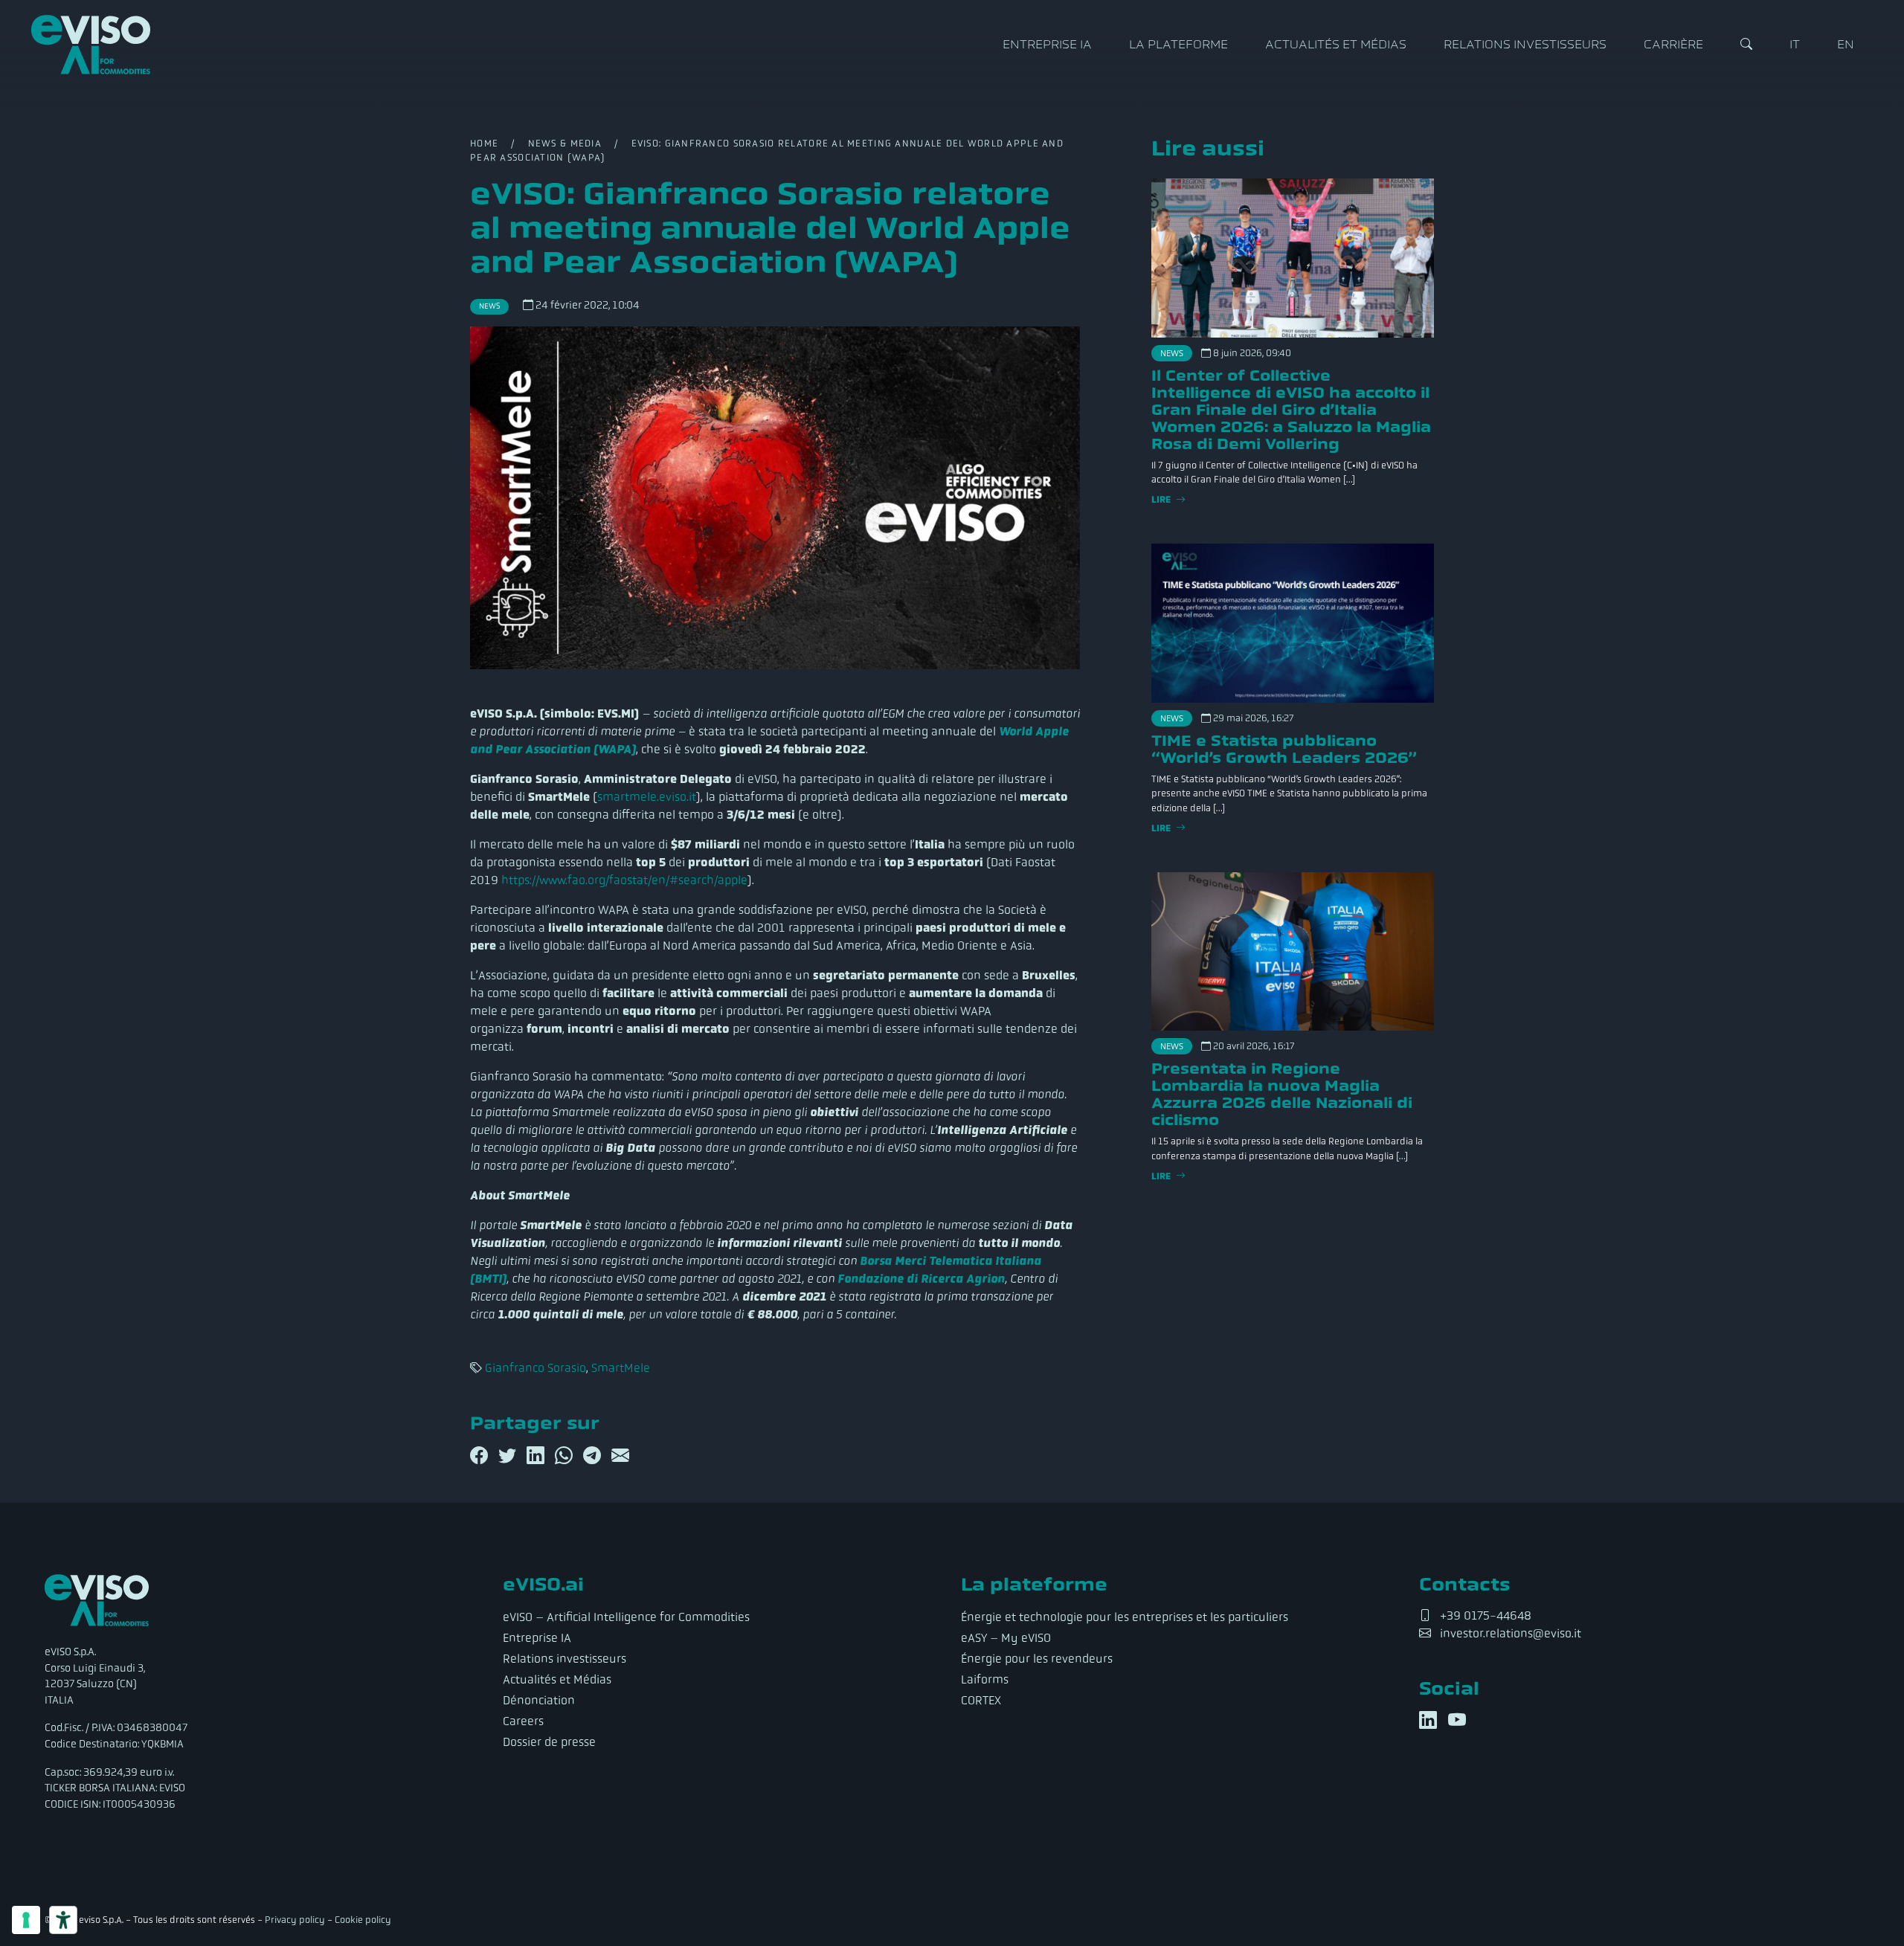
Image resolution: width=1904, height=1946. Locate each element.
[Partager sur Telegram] (594, 1456)
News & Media (565, 144)
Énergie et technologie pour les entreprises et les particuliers (1125, 1617)
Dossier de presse (549, 1742)
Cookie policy (363, 1920)
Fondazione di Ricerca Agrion (921, 1279)
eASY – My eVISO (1006, 1638)
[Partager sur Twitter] (509, 1456)
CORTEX (981, 1700)
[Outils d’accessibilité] (63, 1920)
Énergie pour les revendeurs (1037, 1659)
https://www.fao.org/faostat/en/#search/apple (624, 880)
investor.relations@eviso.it (1511, 1633)
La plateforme (1178, 45)
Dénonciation (539, 1700)
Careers (523, 1721)
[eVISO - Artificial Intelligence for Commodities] (91, 45)
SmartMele (621, 1368)
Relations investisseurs (1525, 45)
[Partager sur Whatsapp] (566, 1456)
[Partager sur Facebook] (481, 1456)
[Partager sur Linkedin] (538, 1456)
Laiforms (985, 1679)
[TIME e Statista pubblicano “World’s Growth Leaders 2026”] (1293, 623)
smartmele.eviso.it (647, 797)
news (489, 306)
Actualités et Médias (1336, 45)
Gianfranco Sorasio (535, 1368)
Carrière (1673, 45)
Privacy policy (295, 1920)
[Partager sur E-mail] (620, 1456)
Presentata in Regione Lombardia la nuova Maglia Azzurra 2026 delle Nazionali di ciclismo (1282, 1094)
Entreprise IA (1047, 45)
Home (484, 144)
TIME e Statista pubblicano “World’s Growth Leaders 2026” (1284, 749)
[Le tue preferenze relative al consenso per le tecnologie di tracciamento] (26, 1920)
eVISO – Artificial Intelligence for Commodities (626, 1617)
